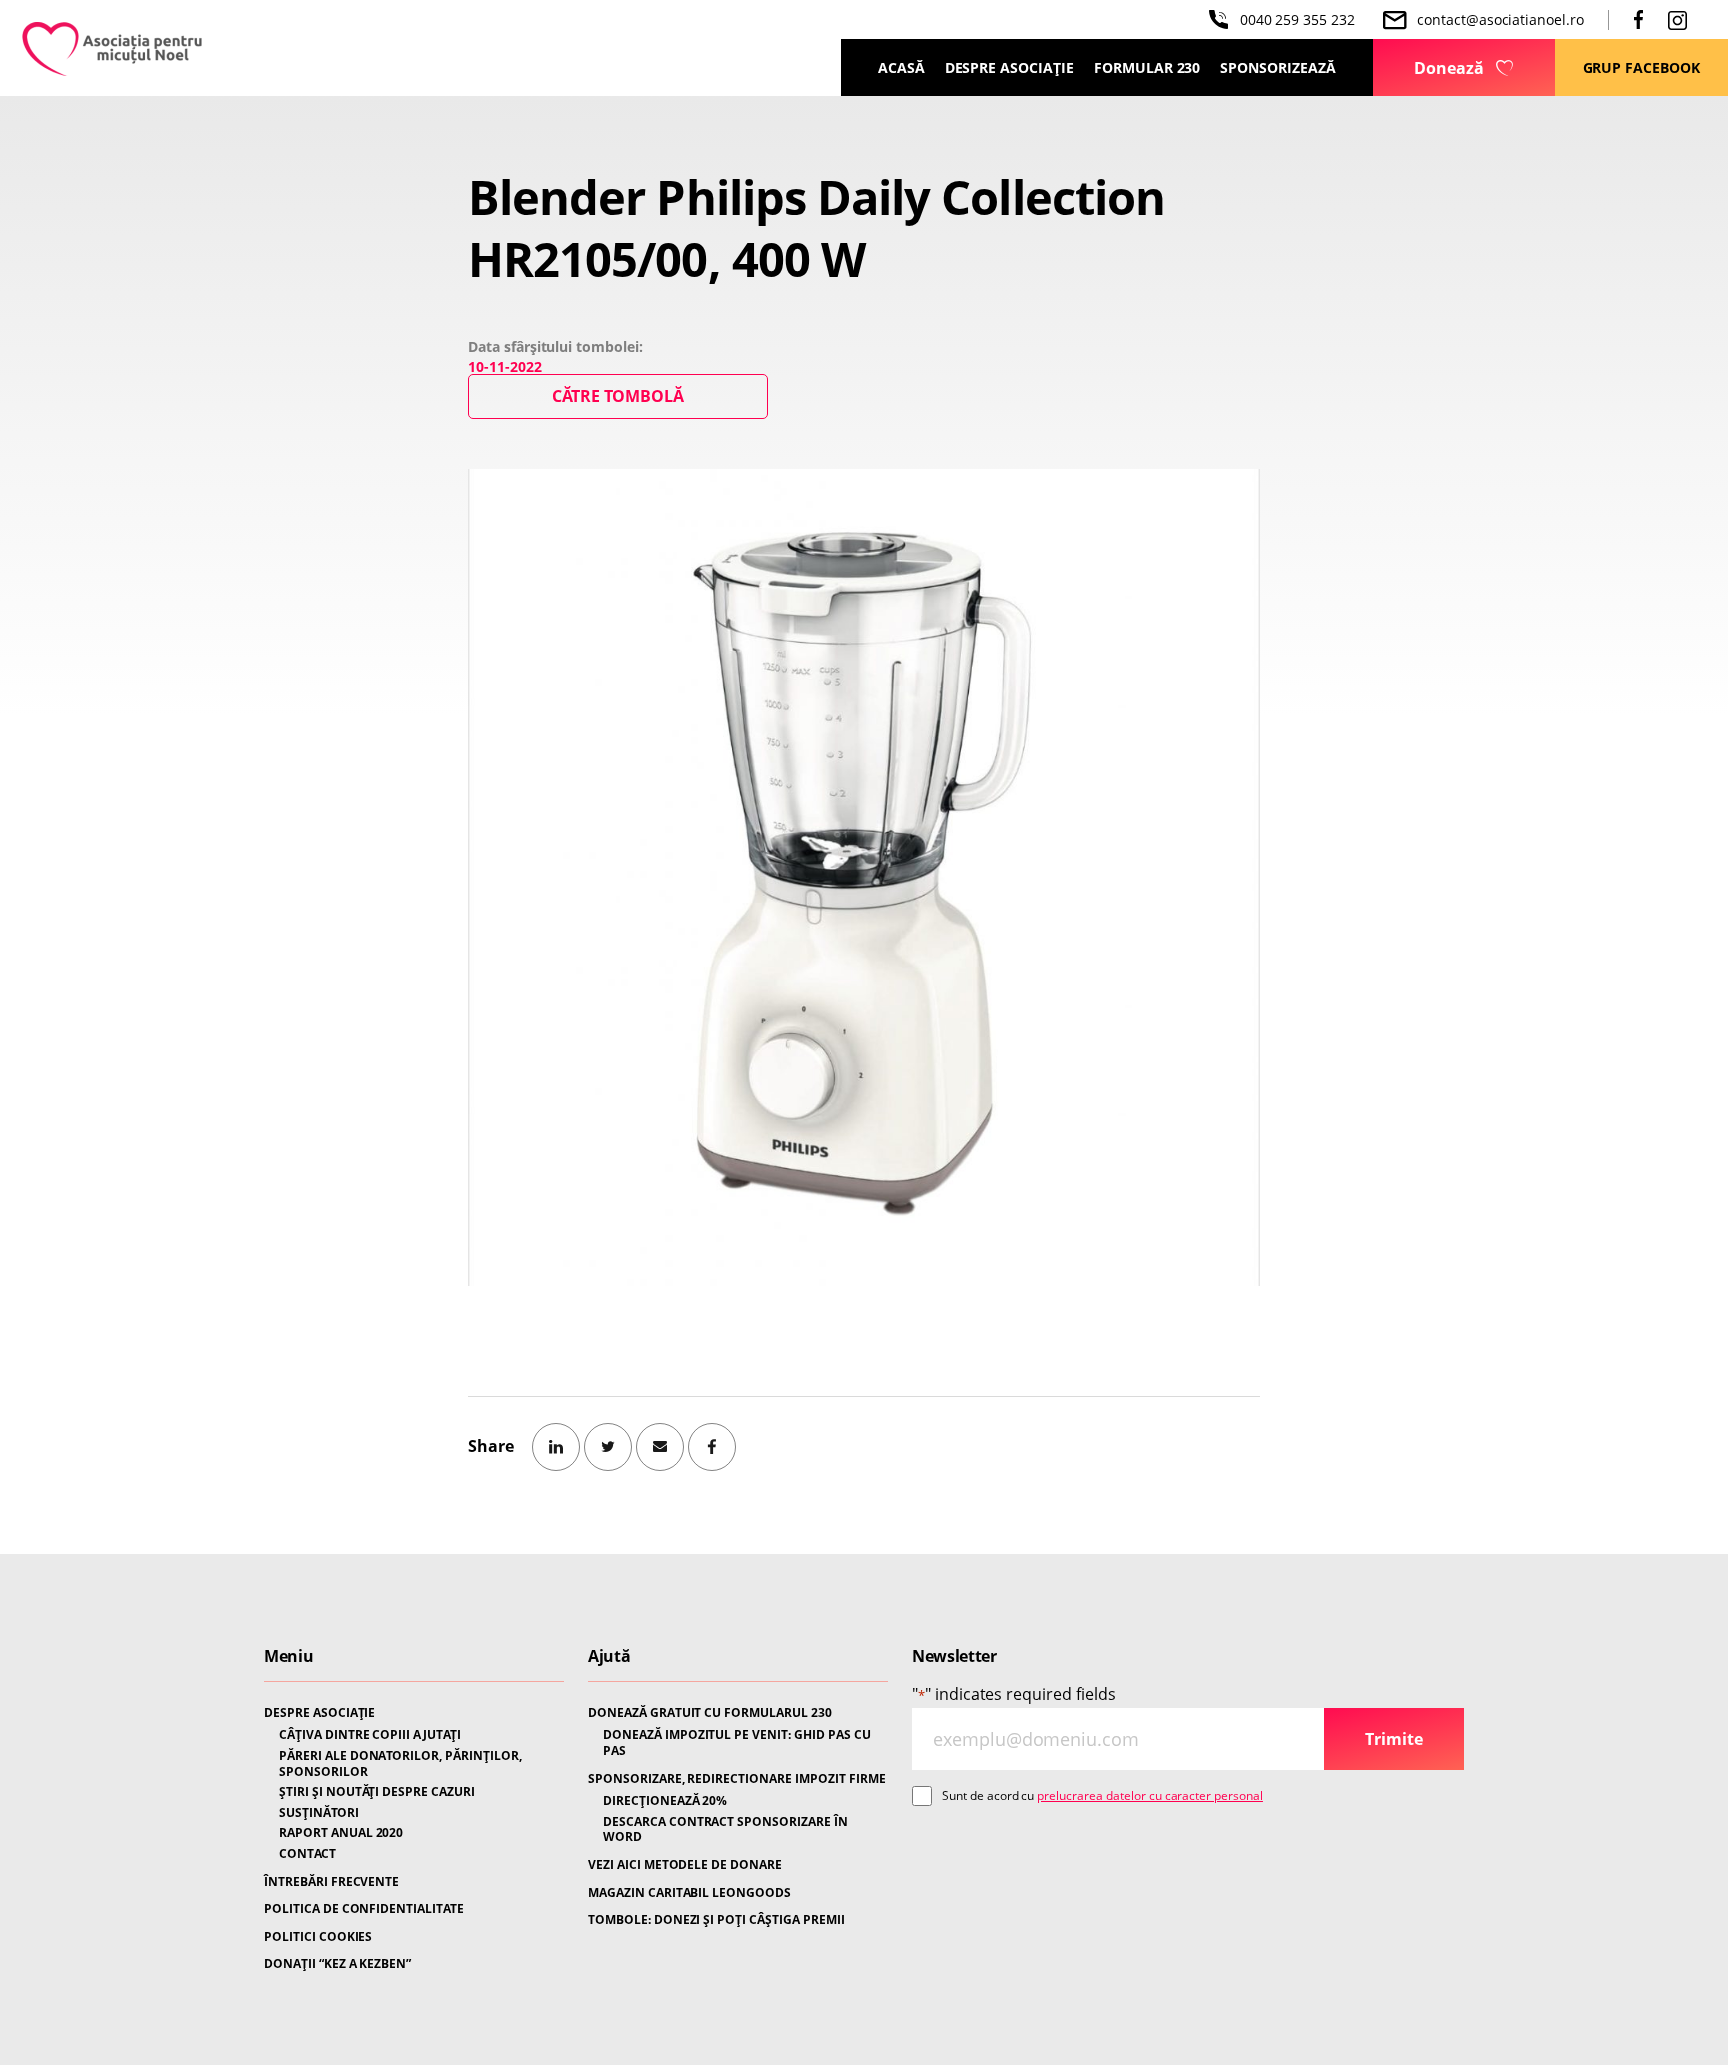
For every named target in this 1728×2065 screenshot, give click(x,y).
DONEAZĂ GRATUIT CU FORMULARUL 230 (710, 1713)
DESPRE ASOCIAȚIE (319, 1713)
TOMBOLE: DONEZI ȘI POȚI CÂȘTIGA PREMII (716, 1920)
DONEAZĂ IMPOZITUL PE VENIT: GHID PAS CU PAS (737, 1742)
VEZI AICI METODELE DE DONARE (685, 1865)
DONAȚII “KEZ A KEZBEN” (337, 1964)
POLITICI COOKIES (318, 1937)
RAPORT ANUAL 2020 (341, 1833)
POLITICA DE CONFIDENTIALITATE (364, 1909)
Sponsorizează (1277, 67)
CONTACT (307, 1854)
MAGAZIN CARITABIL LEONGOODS (689, 1893)
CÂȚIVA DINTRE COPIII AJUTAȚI (370, 1735)
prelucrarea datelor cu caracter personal (1150, 1795)
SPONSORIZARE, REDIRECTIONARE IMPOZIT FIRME (737, 1779)
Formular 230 (1147, 67)
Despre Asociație (1009, 67)
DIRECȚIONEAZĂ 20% (665, 1801)
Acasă (901, 67)
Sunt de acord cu (1102, 1795)
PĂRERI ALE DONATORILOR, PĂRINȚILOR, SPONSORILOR (400, 1763)
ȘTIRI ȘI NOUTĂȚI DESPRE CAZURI (377, 1792)
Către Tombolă (618, 396)
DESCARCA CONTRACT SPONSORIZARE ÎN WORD (725, 1829)
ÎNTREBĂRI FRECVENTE (331, 1882)
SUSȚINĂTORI (319, 1813)
